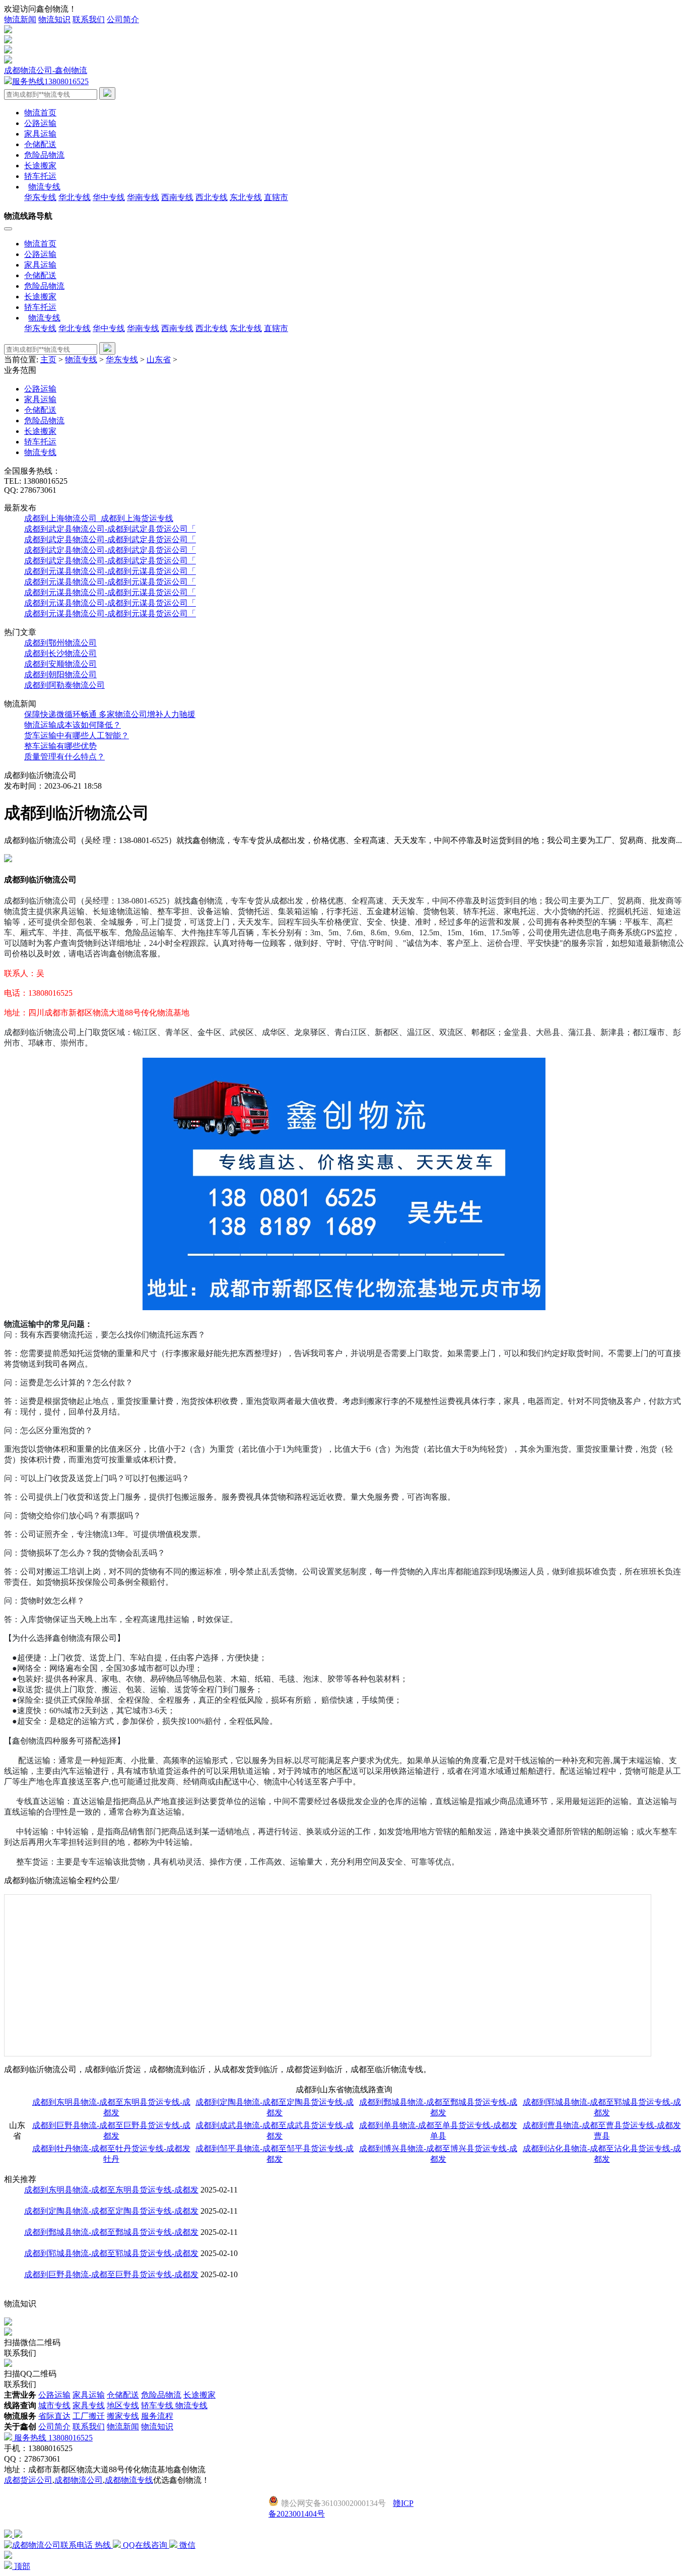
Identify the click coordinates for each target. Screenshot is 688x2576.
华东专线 (40, 197)
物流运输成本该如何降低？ (73, 725)
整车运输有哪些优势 (60, 746)
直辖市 (276, 197)
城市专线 (54, 2405)
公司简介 (123, 19)
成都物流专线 (129, 2480)
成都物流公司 (79, 2480)
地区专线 (123, 2405)
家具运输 (40, 134)
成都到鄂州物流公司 (60, 643)
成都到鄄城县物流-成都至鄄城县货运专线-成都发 (111, 2232)
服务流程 (157, 2416)
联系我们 (89, 19)
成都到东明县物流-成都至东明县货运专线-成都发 (111, 2190)
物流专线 (81, 360)
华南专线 (143, 197)
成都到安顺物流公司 (60, 664)
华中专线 (109, 197)
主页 (48, 360)
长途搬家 (40, 166)
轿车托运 (40, 176)
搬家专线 (123, 2416)
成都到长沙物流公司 (60, 653)
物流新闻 (20, 19)
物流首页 (40, 113)
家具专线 (89, 2405)
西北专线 (212, 197)
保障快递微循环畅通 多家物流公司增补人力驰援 (110, 714)
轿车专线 (158, 2405)
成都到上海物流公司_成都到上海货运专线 (99, 518)
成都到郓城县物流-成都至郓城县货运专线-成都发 (111, 2253)
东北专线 (246, 197)
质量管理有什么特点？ (64, 757)
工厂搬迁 (89, 2416)
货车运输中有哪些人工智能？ (77, 735)
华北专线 (75, 197)
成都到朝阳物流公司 (60, 674)
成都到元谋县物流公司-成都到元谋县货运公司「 (110, 571)
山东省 (159, 360)
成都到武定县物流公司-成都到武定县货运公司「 (110, 529)
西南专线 (177, 197)
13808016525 (50, 81)
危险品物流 (44, 155)
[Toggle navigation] (8, 229)
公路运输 (40, 123)
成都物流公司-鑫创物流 (46, 70)
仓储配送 (40, 144)
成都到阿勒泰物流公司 (64, 685)
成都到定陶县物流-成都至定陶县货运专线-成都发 (111, 2211)
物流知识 (54, 19)
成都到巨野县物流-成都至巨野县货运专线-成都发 (111, 2274)
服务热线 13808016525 (52, 2438)
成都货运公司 (28, 2480)
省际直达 (54, 2416)
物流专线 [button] (44, 187)
